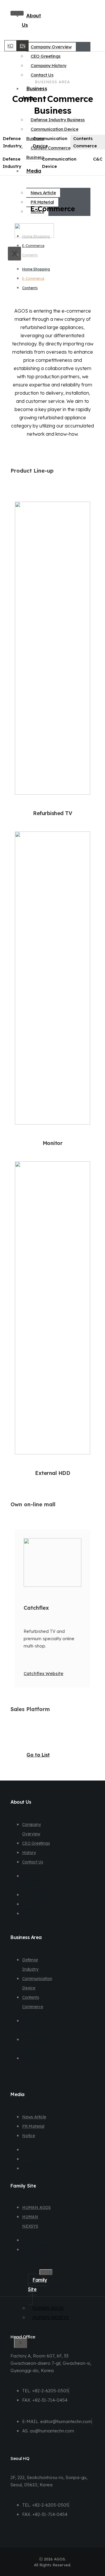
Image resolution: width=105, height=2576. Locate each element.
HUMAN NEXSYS (50, 2317)
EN (23, 46)
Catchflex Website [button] (43, 1673)
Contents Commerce (85, 142)
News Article (43, 193)
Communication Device (50, 142)
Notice (29, 2136)
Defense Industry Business (58, 120)
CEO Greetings (46, 56)
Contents (30, 255)
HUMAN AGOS (36, 2207)
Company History (49, 65)
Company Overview (51, 47)
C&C (98, 159)
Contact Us (42, 75)
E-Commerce (33, 246)
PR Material (42, 202)
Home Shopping (36, 236)
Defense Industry (12, 142)
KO (10, 46)
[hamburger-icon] (46, 2272)
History (29, 1853)
